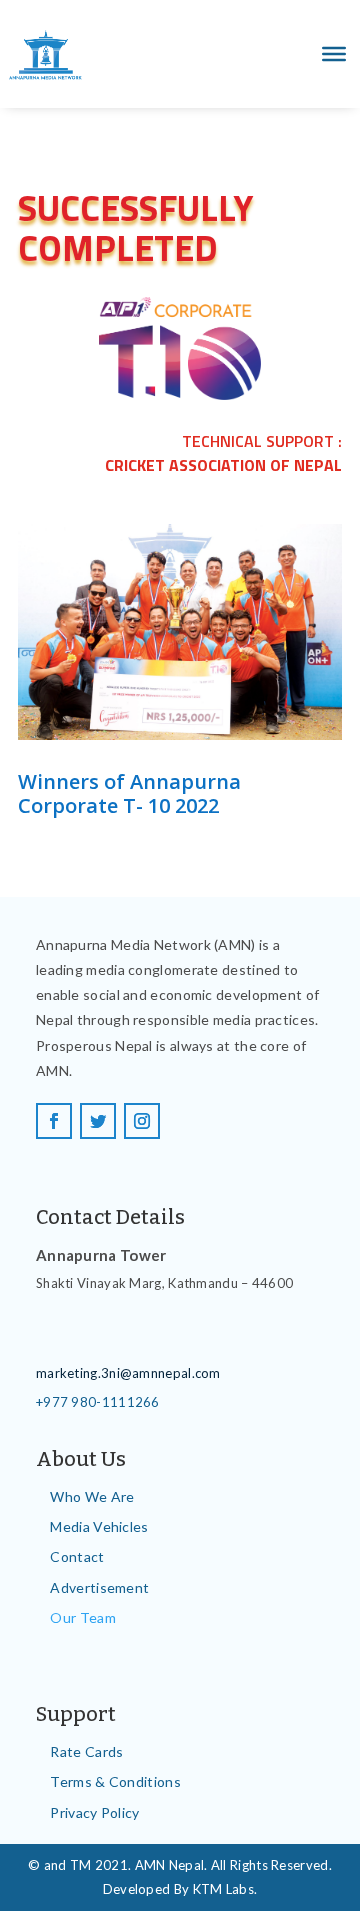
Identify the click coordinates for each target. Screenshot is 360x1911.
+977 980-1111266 (98, 1402)
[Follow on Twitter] (98, 1121)
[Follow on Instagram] (142, 1121)
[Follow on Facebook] (54, 1121)
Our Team (82, 1617)
